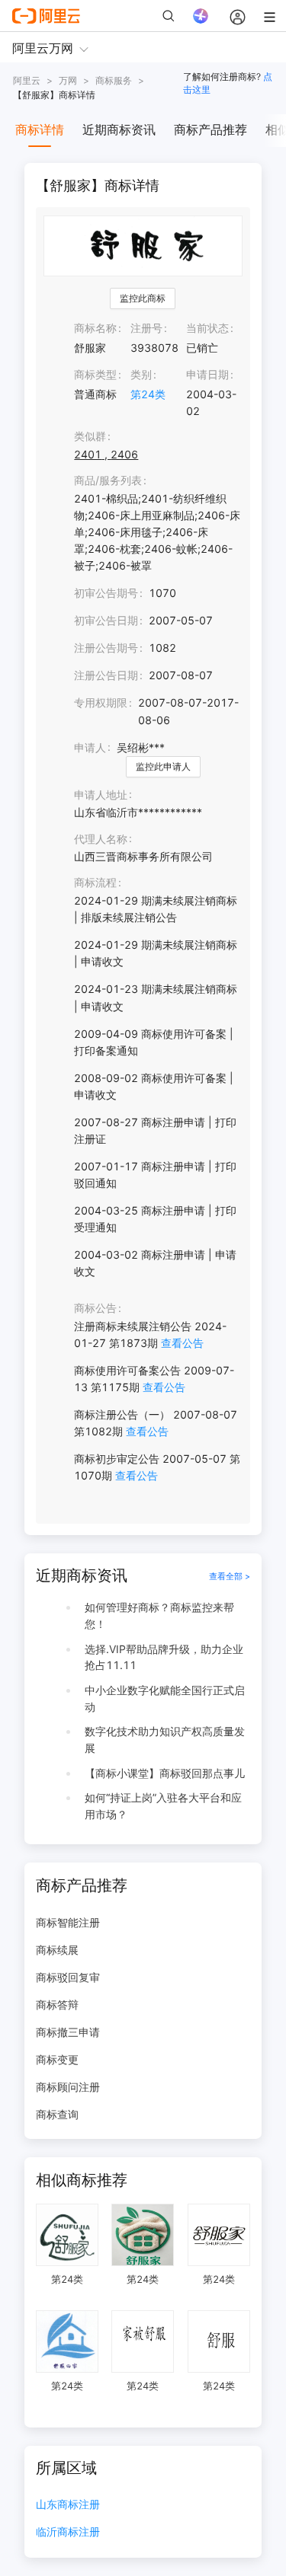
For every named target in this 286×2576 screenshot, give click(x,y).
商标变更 (57, 2059)
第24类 (148, 394)
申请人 (90, 747)
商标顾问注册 (68, 2087)
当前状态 (207, 328)
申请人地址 (101, 795)
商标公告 (95, 1308)
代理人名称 (101, 839)
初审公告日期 (106, 620)
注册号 (146, 328)
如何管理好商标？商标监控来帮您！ (159, 1615)
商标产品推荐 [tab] (210, 129)
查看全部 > (230, 1576)
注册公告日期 (106, 675)
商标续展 (57, 1950)
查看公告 (182, 1343)
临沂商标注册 (68, 2532)
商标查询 (57, 2114)
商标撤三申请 (68, 2032)
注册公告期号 (106, 648)
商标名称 (95, 328)
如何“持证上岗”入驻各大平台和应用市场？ (163, 1806)
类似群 (90, 436)
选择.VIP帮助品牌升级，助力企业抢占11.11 (164, 1657)
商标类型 (95, 374)
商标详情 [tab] (40, 129)
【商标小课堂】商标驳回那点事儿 (165, 1773)
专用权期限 (101, 702)
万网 (68, 80)
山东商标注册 (68, 2505)
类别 (141, 374)
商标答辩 (57, 2005)
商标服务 (114, 80)
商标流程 (95, 882)
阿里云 (27, 80)
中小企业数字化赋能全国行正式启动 (165, 1698)
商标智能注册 (68, 1922)
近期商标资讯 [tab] (119, 129)
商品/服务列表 (108, 480)
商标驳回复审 (68, 1977)
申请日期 (207, 374)
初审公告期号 (106, 593)
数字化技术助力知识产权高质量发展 (165, 1740)
